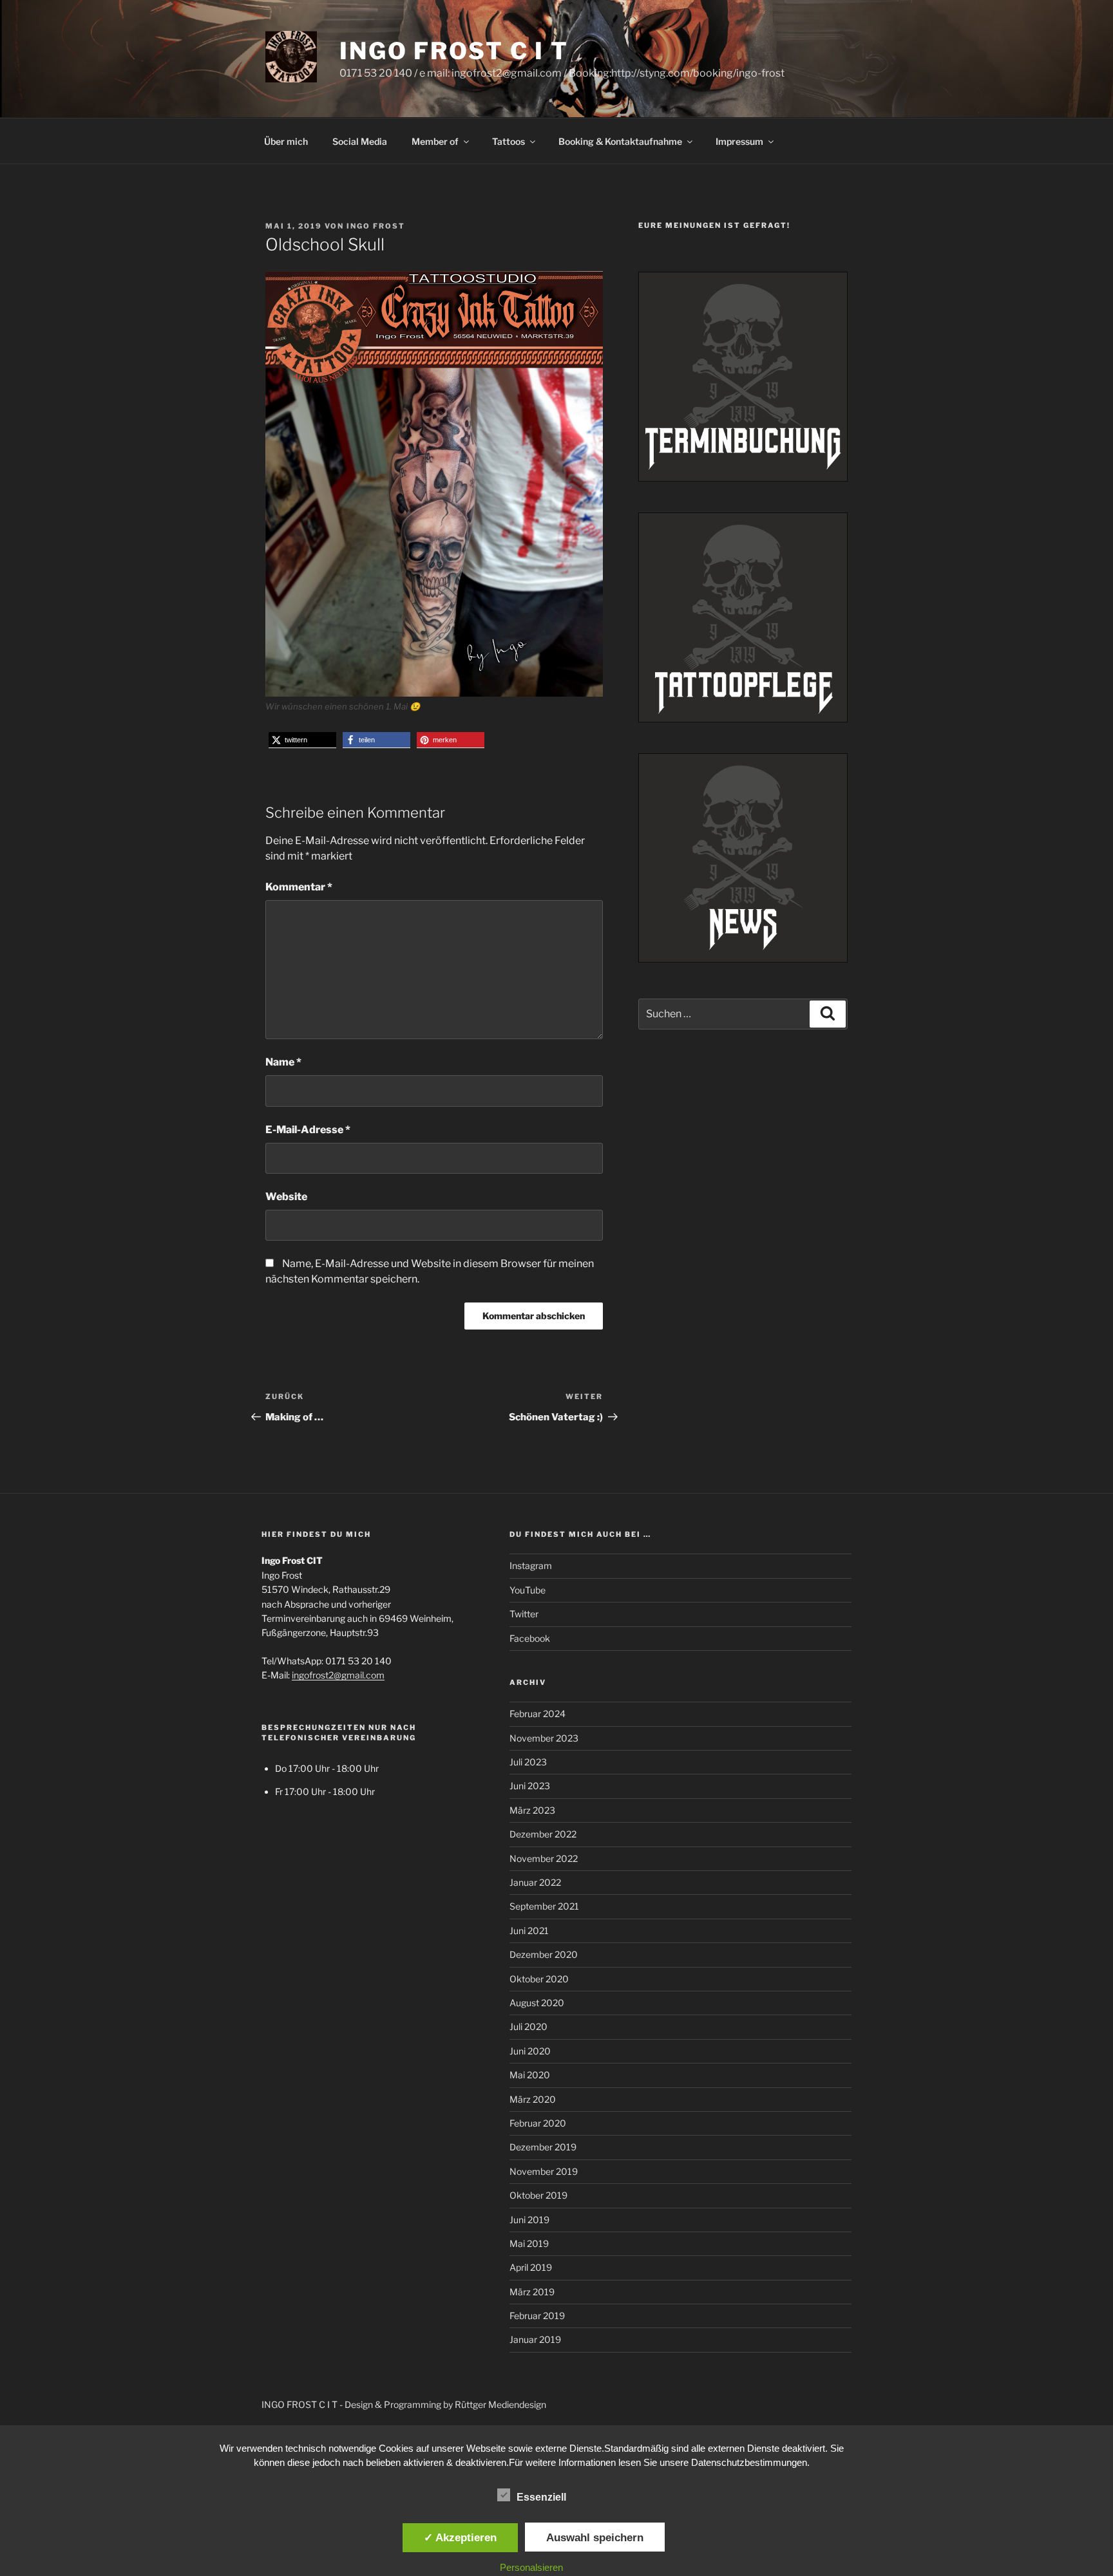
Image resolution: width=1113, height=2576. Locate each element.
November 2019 (544, 2171)
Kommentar (299, 887)
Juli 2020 (528, 2026)
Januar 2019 (535, 2339)
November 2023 (544, 1738)
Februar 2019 (537, 2316)
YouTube (528, 1590)
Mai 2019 (529, 2243)
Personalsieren (531, 2567)
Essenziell (541, 2497)
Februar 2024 (537, 1714)
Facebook (530, 1638)
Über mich (286, 141)
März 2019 (532, 2292)
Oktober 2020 (539, 1979)
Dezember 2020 (544, 1954)
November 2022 (544, 1858)
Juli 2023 (528, 1762)
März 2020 (533, 2099)
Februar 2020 (538, 2123)
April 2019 (531, 2267)
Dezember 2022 (543, 1834)
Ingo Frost (376, 226)
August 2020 (537, 2003)
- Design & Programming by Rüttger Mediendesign (443, 2404)
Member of (435, 141)
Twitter (524, 1614)
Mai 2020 (530, 2075)
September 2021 (544, 1906)
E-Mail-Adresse (308, 1130)
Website (286, 1197)
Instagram (531, 1565)
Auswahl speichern (595, 2537)
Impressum (739, 141)
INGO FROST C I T (454, 51)
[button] (302, 740)
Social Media (360, 141)
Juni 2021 (529, 1931)
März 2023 (532, 1810)
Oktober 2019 (538, 2195)
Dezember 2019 (543, 2147)
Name (283, 1062)
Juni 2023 (530, 1786)
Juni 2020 (530, 2051)
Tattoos (509, 141)
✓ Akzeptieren (460, 2537)
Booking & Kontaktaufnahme (620, 141)
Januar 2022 (535, 1882)
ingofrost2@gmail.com (338, 1675)
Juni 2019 (529, 2220)
